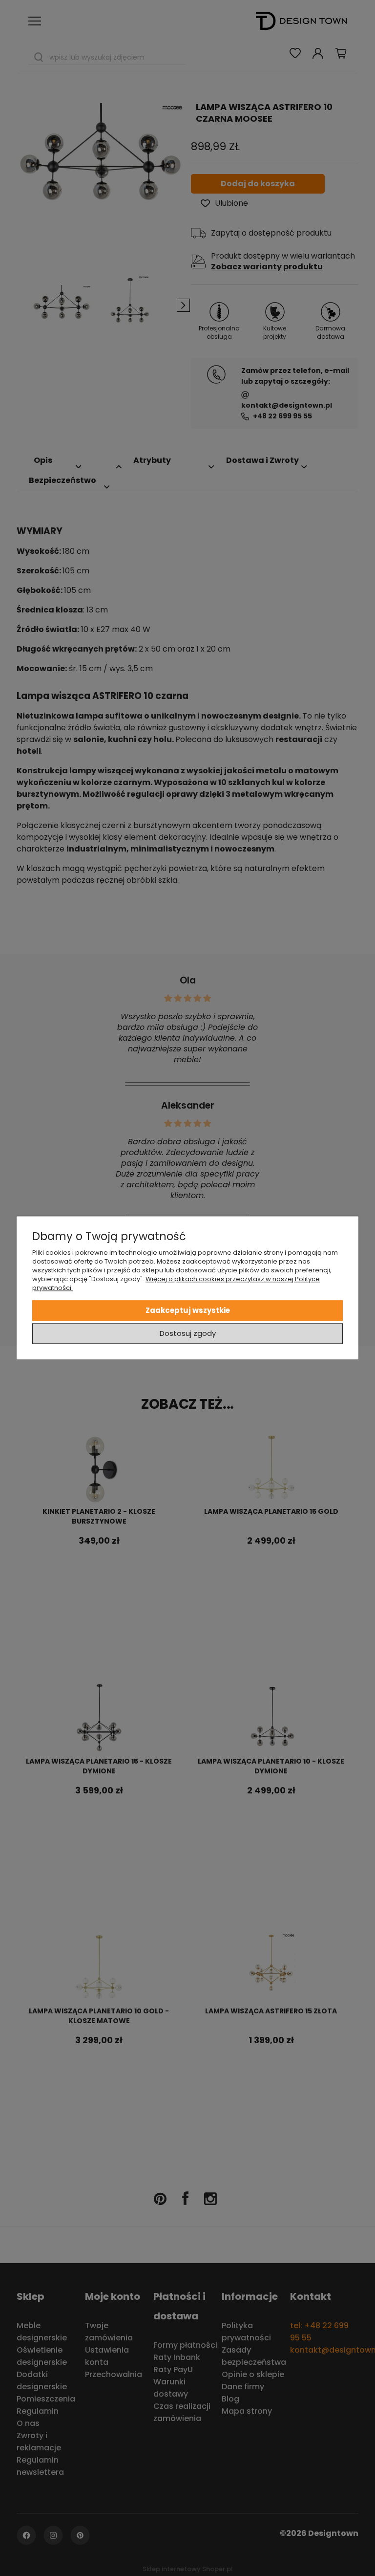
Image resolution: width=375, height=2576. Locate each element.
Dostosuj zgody (188, 1334)
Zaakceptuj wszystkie (188, 1310)
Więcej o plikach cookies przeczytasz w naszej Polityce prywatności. (176, 1283)
